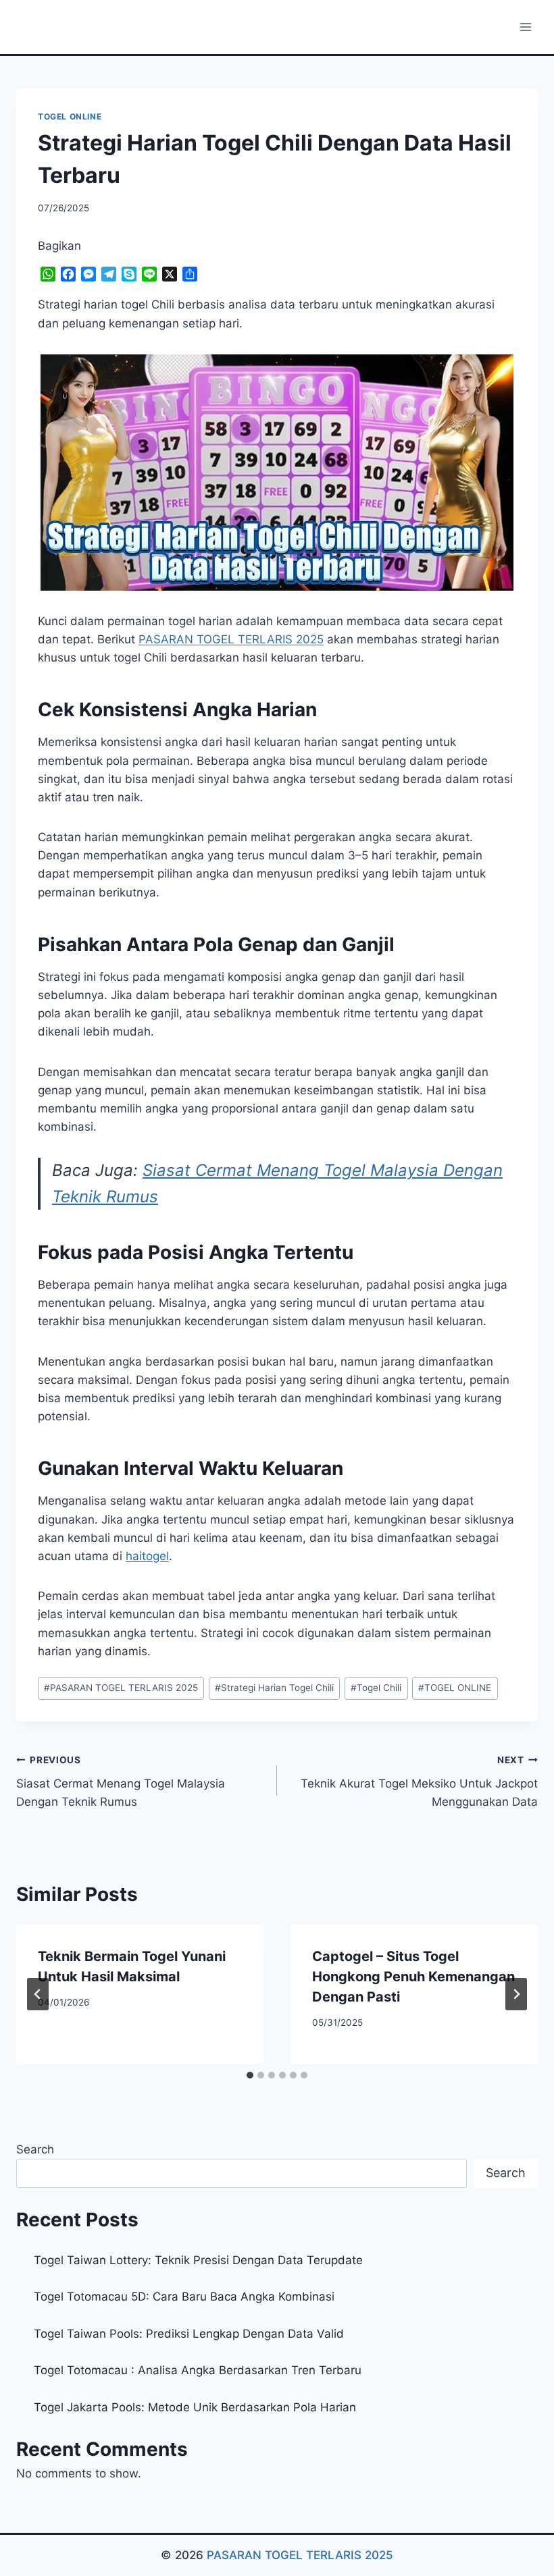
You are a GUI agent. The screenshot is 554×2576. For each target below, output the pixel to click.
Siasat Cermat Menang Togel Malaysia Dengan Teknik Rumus (121, 1781)
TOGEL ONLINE (70, 116)
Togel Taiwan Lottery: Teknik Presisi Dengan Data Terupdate (198, 2260)
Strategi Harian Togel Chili (274, 1688)
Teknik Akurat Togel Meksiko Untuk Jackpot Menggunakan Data (419, 1781)
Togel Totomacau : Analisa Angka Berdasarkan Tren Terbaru (198, 2370)
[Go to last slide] (38, 1994)
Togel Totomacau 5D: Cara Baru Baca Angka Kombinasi (184, 2297)
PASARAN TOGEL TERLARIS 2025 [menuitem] (231, 639)
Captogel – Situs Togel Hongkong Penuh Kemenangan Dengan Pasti (413, 1977)
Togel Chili (376, 1688)
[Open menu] (525, 27)
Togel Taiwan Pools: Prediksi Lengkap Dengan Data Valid (189, 2334)
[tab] (250, 2075)
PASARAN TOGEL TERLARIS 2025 (121, 1688)
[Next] (516, 1994)
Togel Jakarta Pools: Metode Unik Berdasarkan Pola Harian (195, 2407)
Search (35, 2149)
